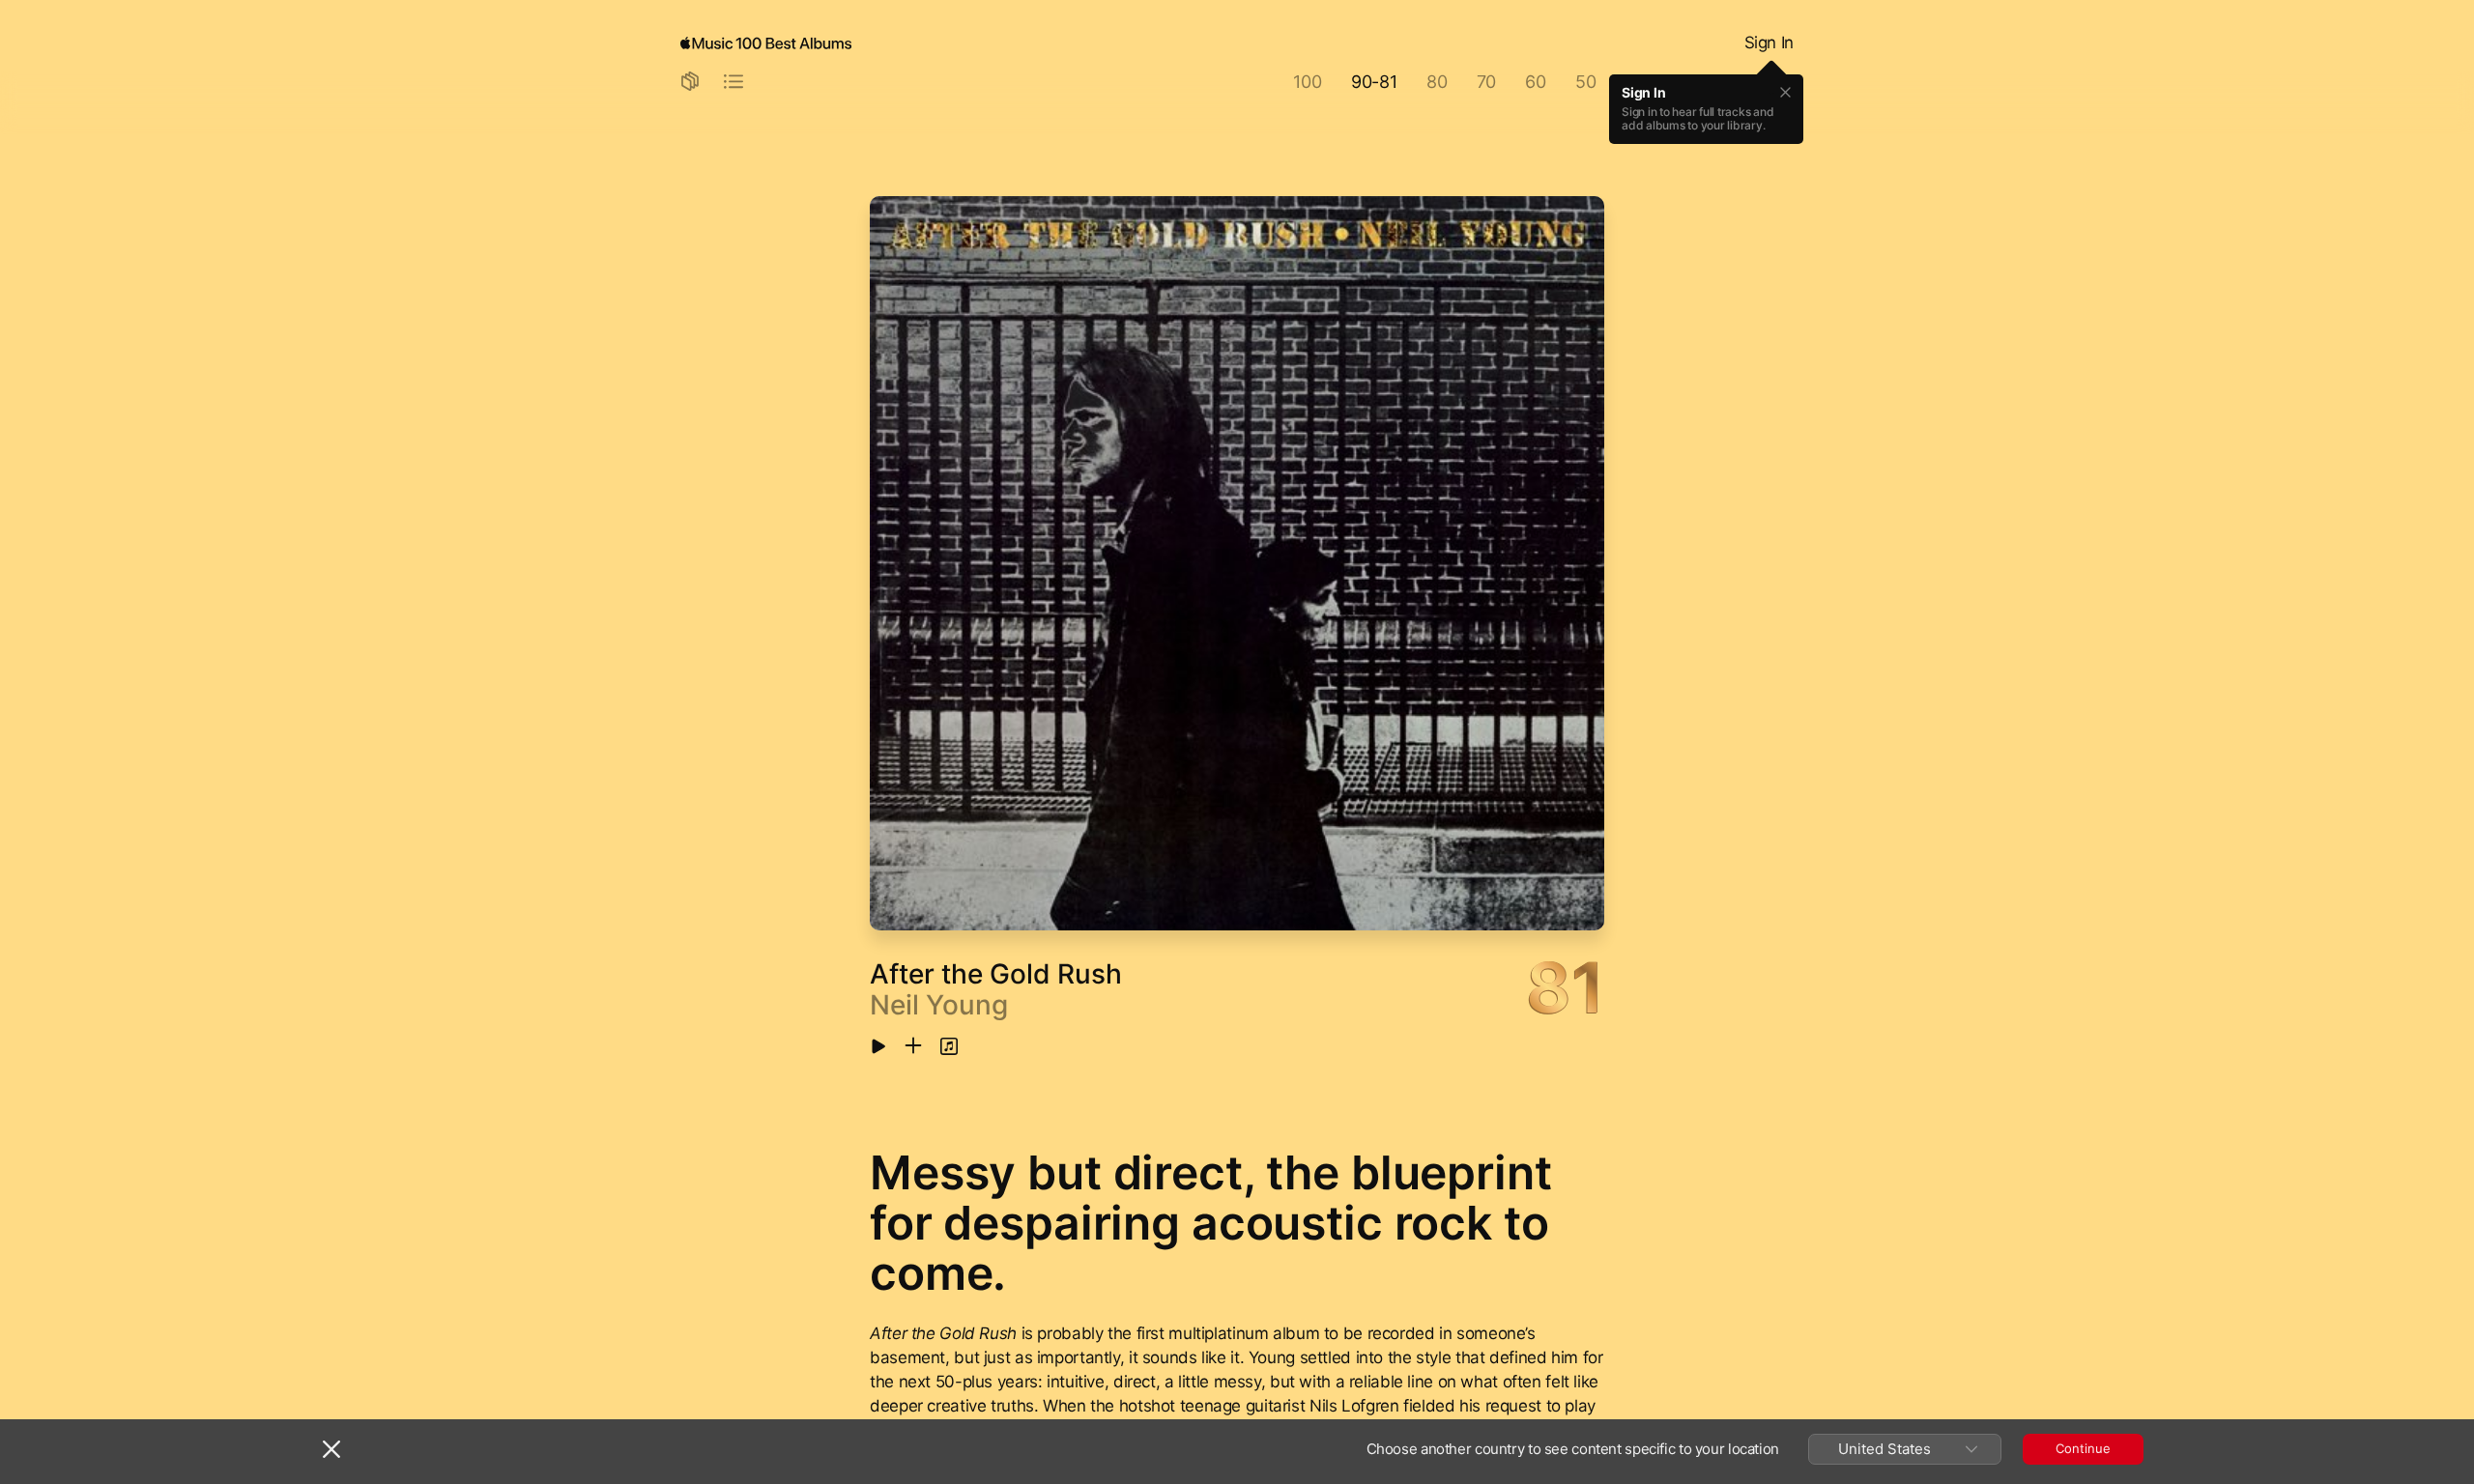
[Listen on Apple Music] (949, 1047)
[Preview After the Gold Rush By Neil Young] (878, 1048)
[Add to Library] (913, 1047)
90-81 (1374, 82)
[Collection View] (690, 83)
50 (1586, 82)
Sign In (1769, 43)
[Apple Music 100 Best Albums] (766, 43)
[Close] (331, 1449)
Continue (2083, 1448)
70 (1487, 82)
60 (1536, 82)
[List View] (734, 83)
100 (1307, 82)
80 (1437, 82)
